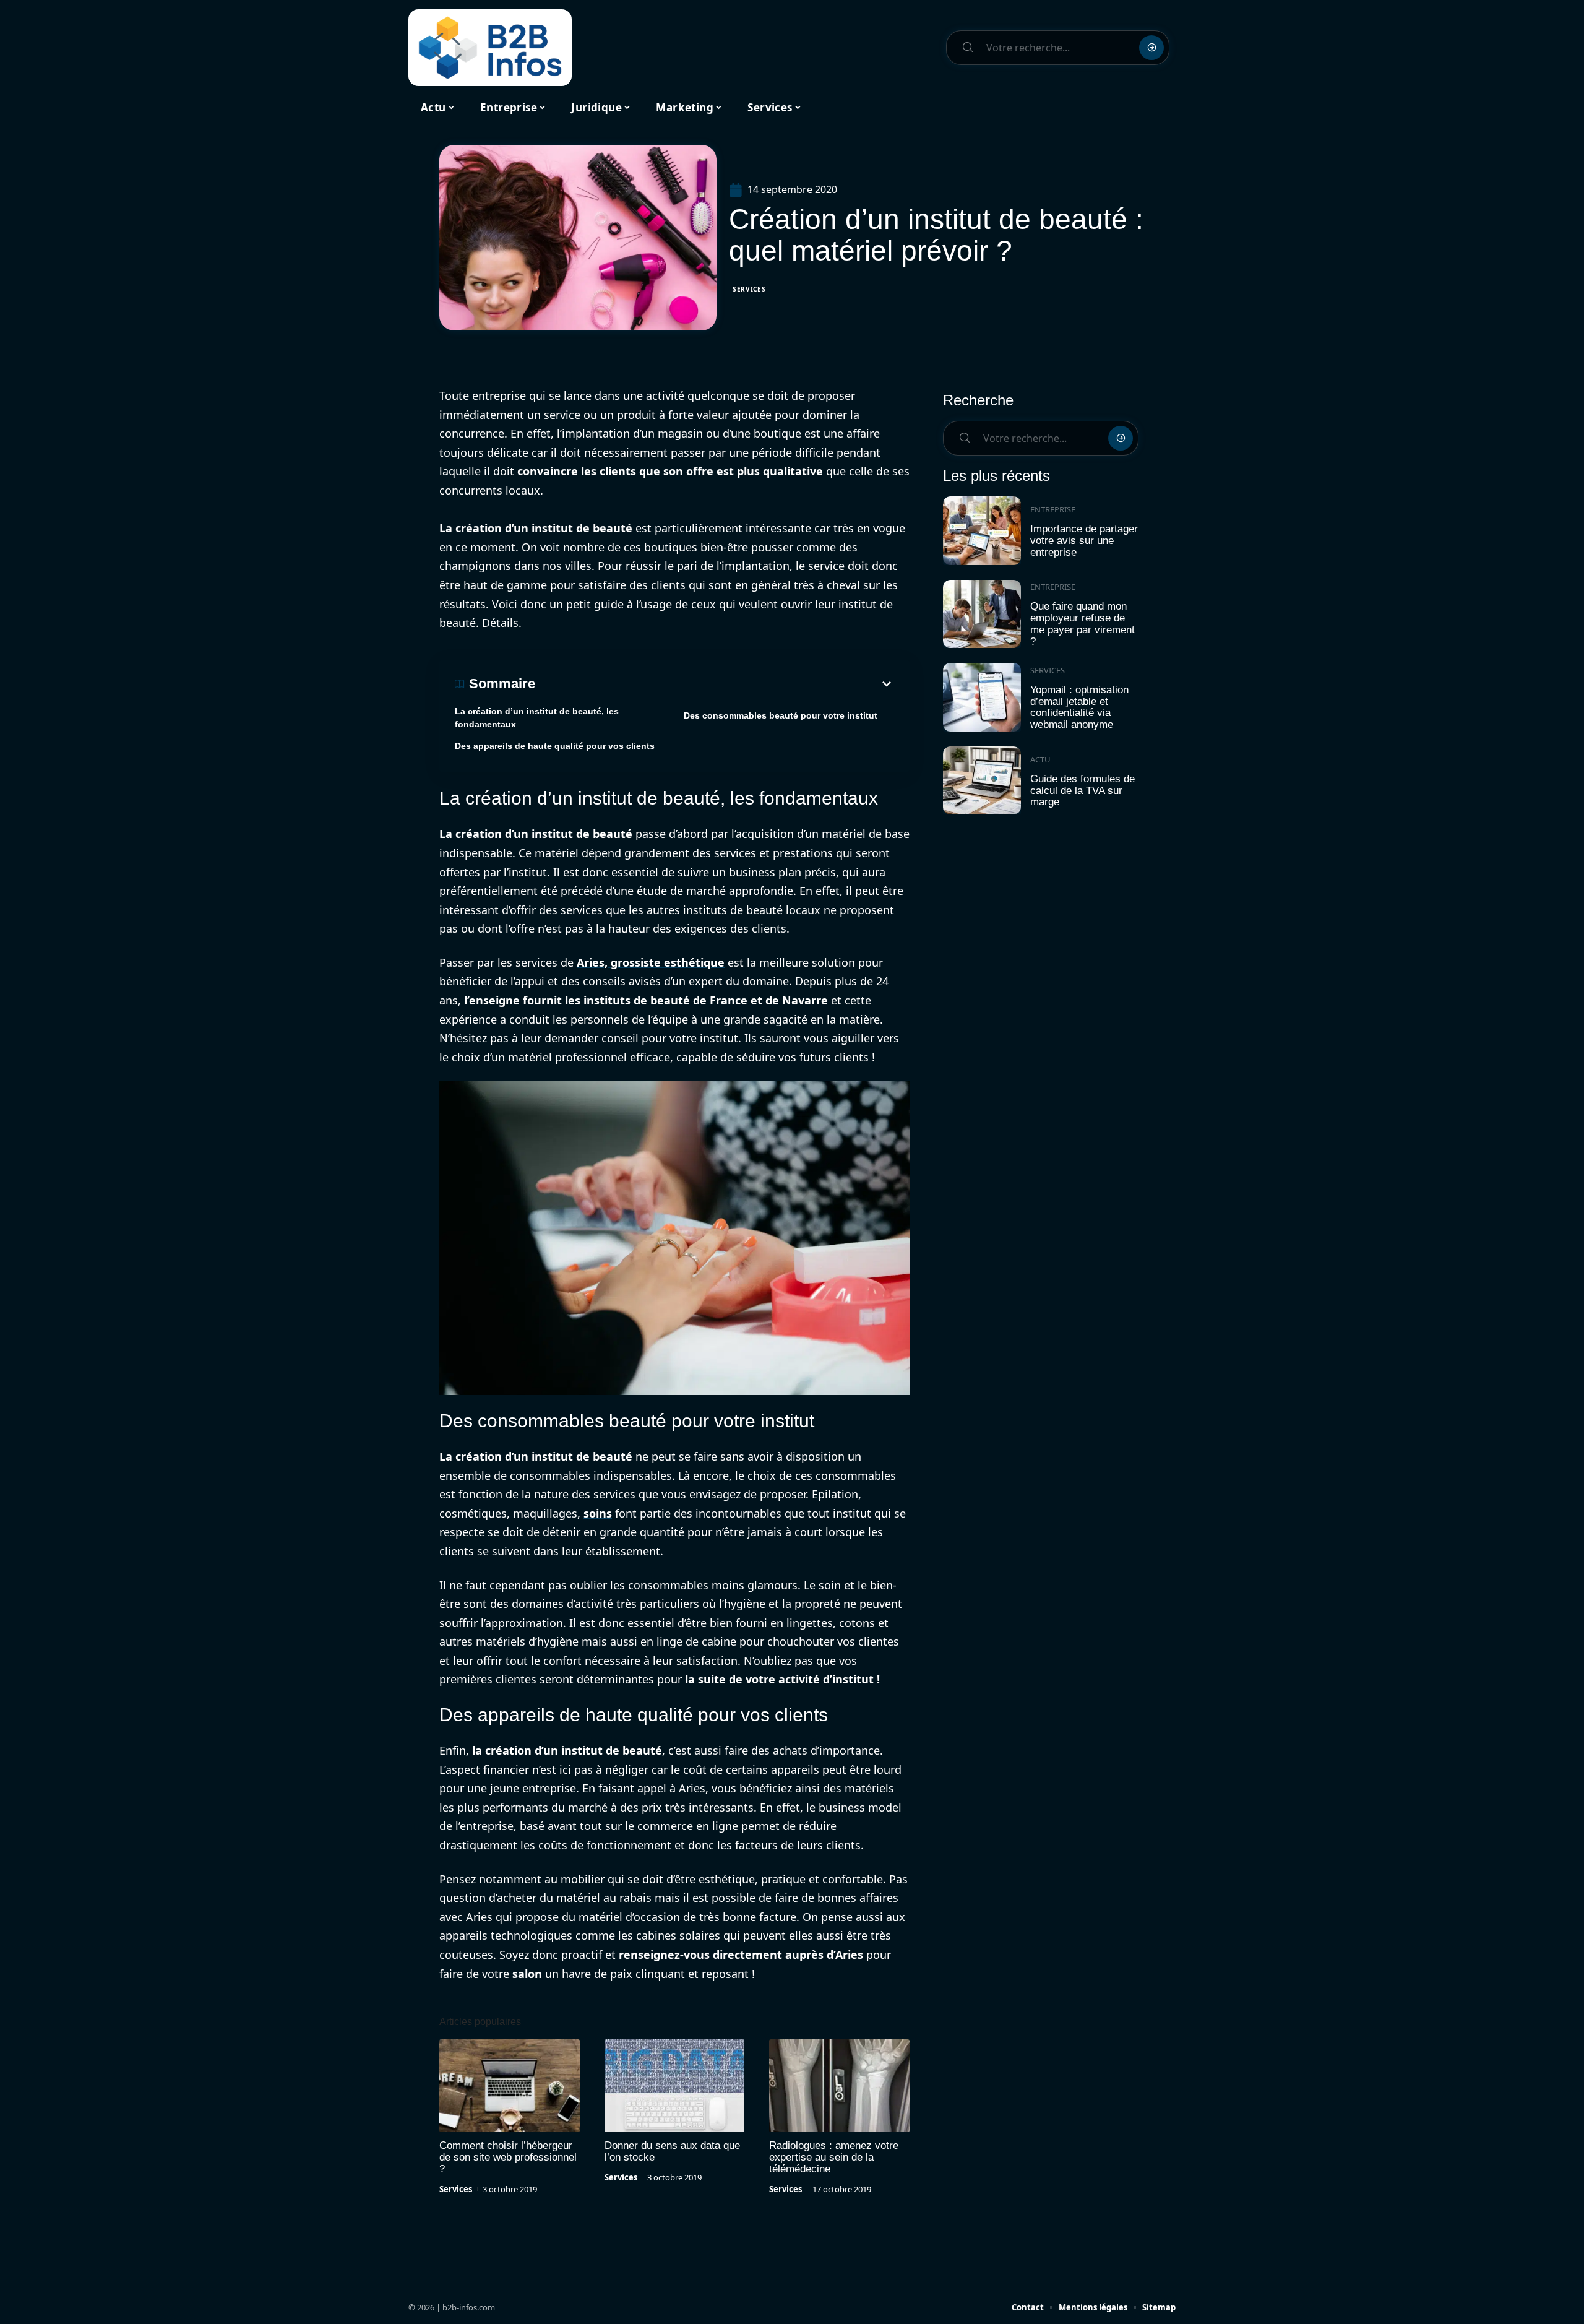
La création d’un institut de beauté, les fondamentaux (537, 718)
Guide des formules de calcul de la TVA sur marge (1083, 790)
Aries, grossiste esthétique (651, 962)
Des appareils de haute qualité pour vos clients (555, 746)
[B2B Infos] (490, 48)
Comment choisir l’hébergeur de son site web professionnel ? (508, 2157)
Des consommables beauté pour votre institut (781, 715)
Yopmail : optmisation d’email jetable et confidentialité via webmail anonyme (1079, 707)
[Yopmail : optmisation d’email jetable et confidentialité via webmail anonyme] (982, 697)
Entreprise (1053, 509)
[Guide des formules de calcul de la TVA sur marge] (982, 781)
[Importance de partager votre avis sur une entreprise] (982, 531)
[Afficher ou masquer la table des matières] (715, 684)
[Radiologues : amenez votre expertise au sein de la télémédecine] (839, 2086)
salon (527, 1974)
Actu (1040, 759)
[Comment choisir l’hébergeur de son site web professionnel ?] (510, 2086)
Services (749, 289)
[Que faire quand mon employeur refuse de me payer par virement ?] (982, 614)
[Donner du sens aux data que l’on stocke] (675, 2086)
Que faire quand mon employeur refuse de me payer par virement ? (1083, 624)
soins (598, 1513)
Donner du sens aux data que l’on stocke (672, 2151)
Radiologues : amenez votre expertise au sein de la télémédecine (834, 2157)
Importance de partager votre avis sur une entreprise (1084, 540)
